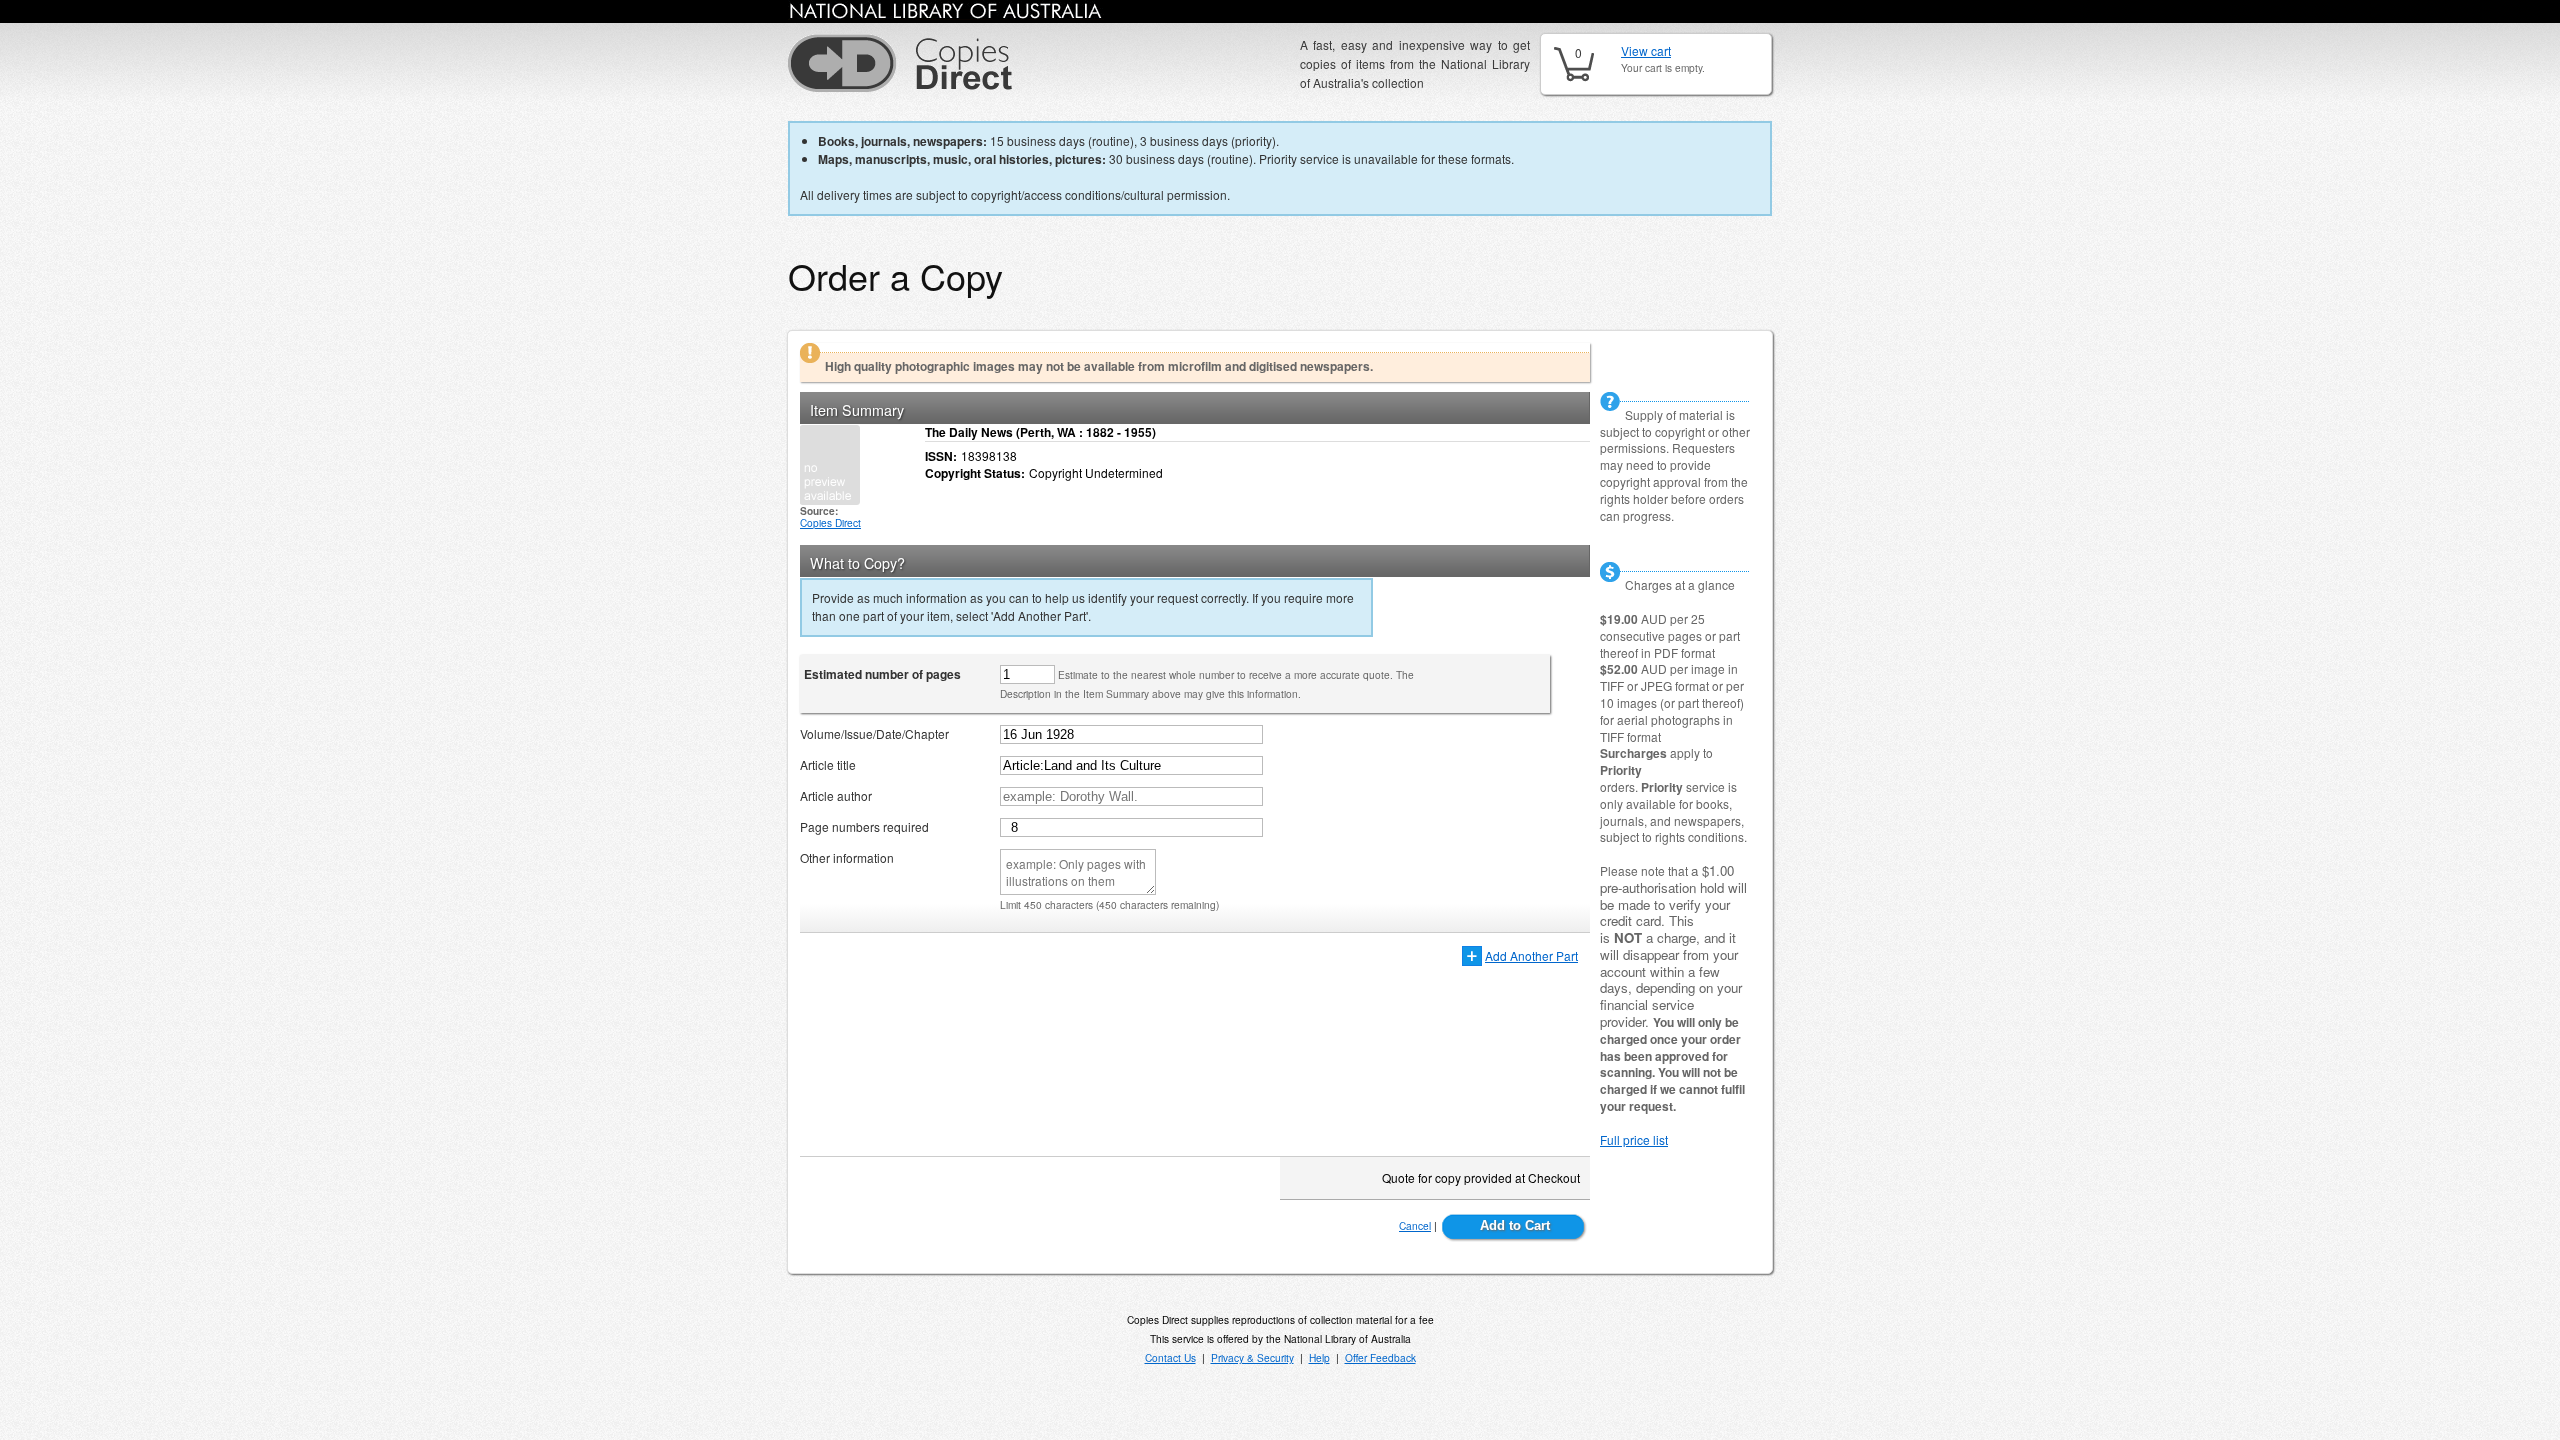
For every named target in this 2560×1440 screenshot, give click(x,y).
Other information (847, 857)
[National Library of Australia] (946, 14)
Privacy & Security (1252, 1357)
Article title (828, 764)
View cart (1646, 50)
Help (1319, 1357)
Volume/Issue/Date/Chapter (874, 733)
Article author (836, 795)
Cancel (1415, 1225)
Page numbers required (864, 826)
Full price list (1634, 1139)
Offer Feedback (1380, 1357)
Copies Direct (830, 522)
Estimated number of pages (882, 674)
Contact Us (1170, 1357)
